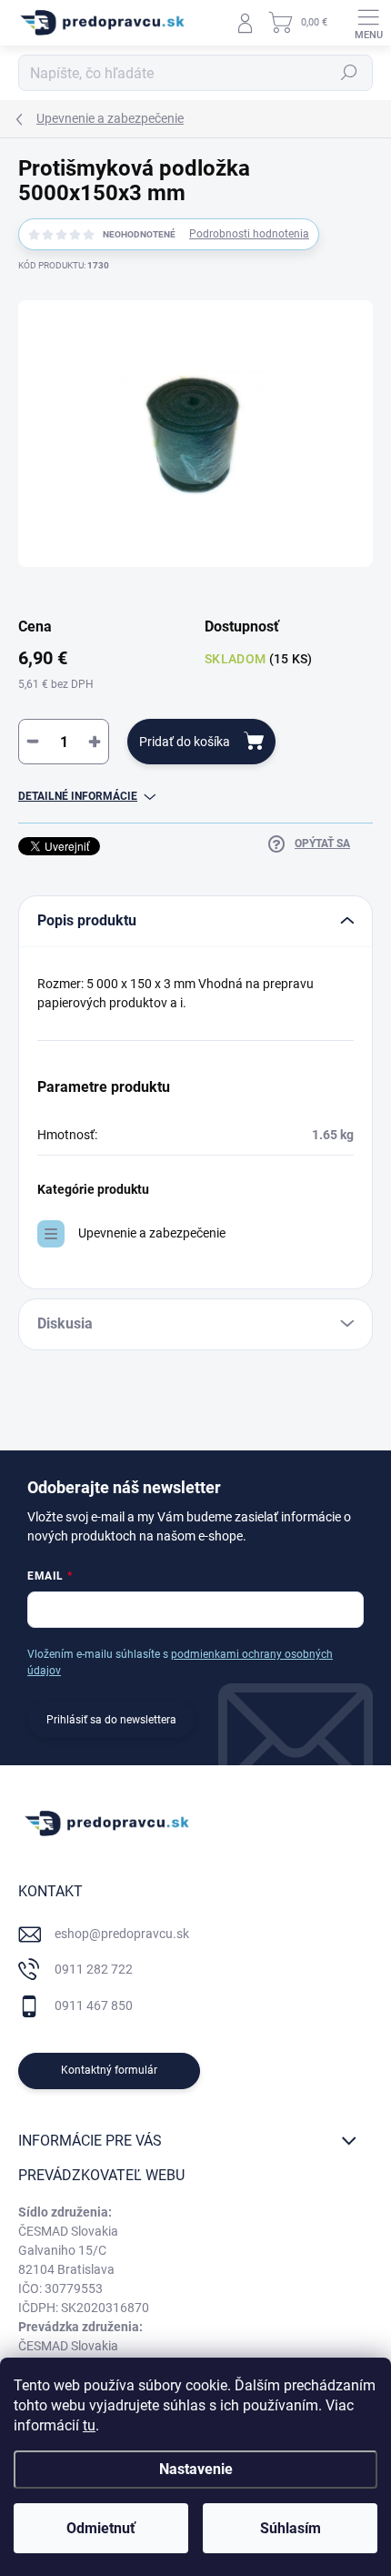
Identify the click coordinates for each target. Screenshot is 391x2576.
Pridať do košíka (185, 742)
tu (89, 2425)
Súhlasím (291, 2528)
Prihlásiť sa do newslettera (111, 1720)
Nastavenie (196, 2469)
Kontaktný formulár (109, 2070)
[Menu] (368, 23)
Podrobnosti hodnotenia (249, 234)
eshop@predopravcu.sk (122, 1934)
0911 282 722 (94, 1969)
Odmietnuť (101, 2528)
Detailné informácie (78, 796)
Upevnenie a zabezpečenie (152, 1233)
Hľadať (349, 73)
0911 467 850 (94, 2005)
